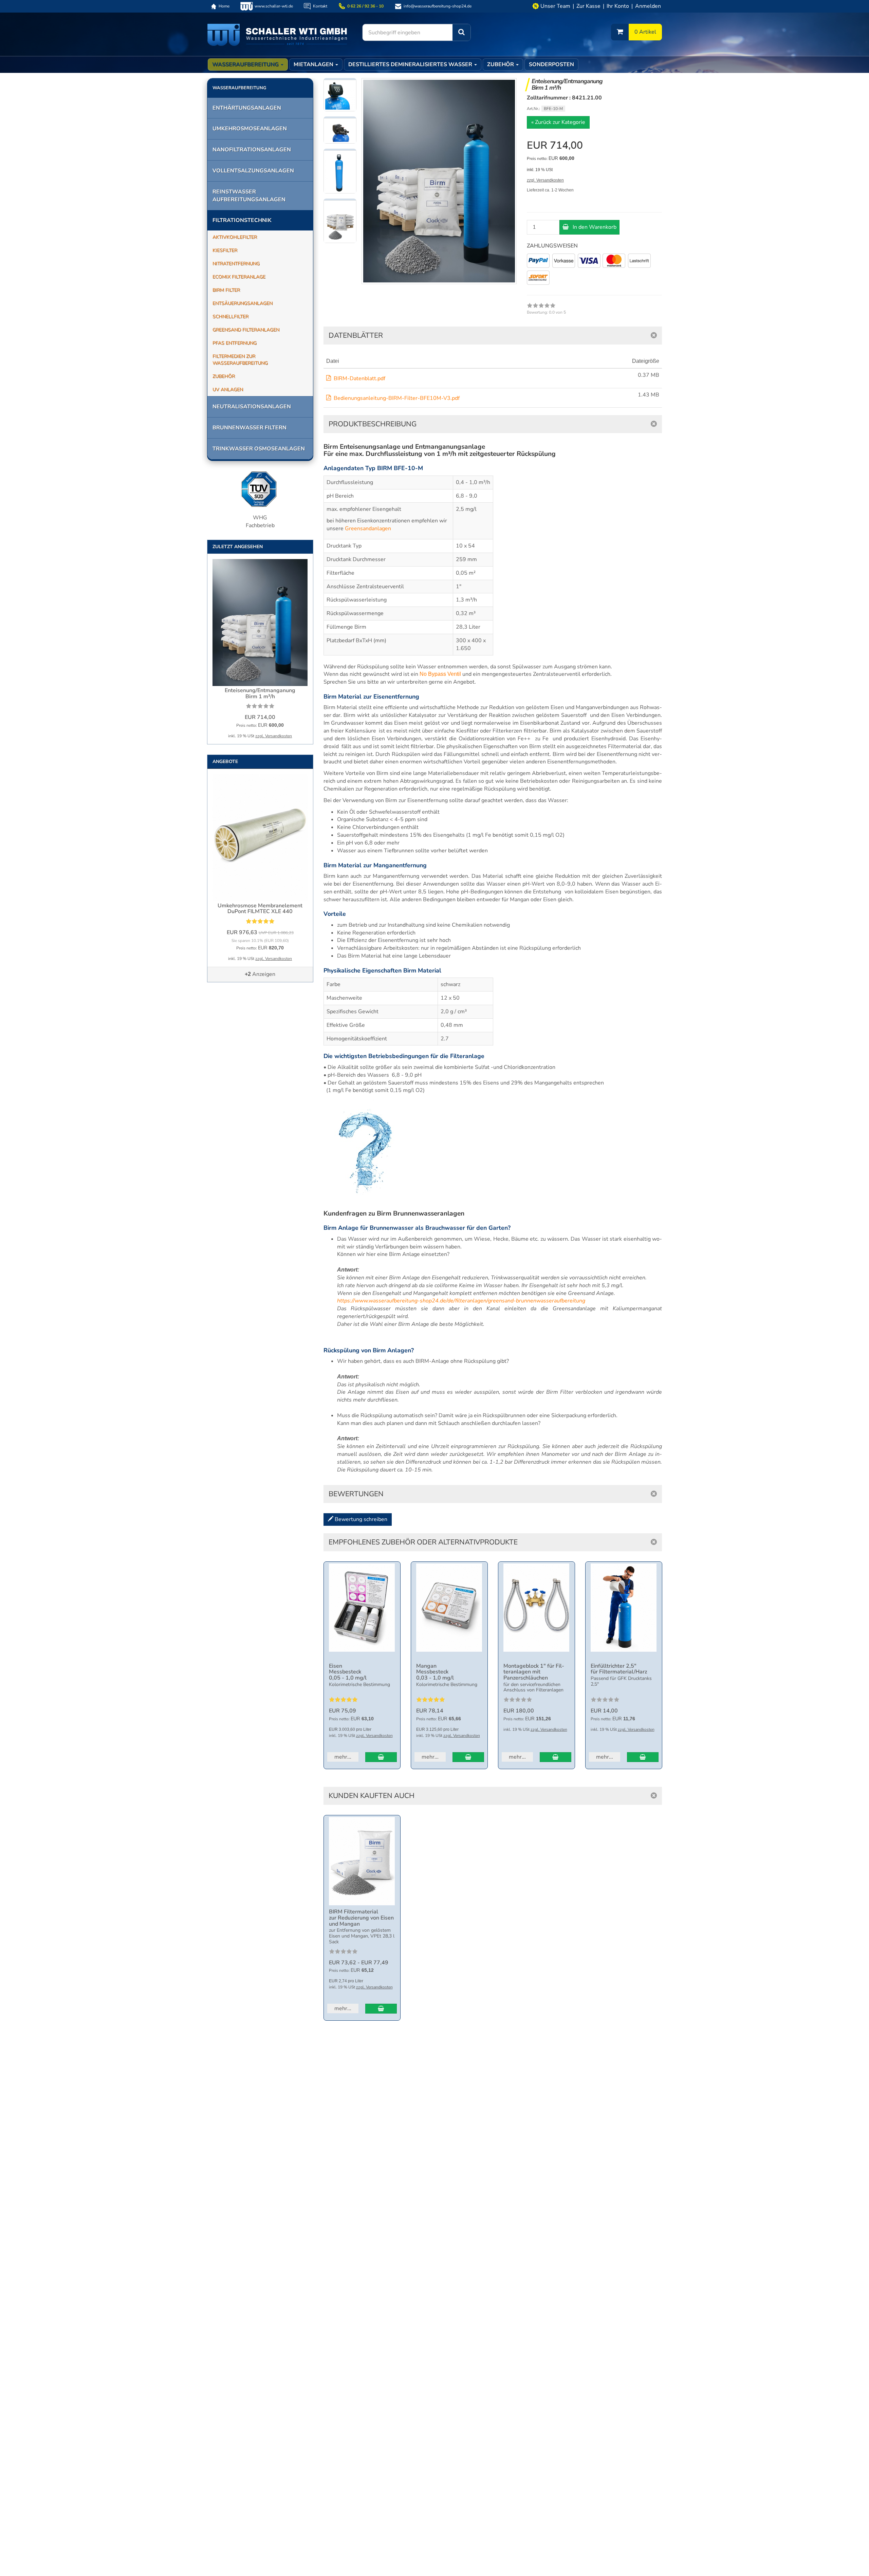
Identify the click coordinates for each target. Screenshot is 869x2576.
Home (224, 6)
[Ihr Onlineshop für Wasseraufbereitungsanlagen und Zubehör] (277, 34)
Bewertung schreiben (360, 1519)
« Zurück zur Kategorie (558, 122)
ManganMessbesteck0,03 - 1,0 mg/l (435, 1672)
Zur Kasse (588, 6)
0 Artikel (645, 32)
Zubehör (501, 64)
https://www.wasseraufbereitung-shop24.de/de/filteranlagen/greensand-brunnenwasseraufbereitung (461, 1301)
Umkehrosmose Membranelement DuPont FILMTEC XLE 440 (260, 909)
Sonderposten (551, 64)
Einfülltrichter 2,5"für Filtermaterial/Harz (619, 1669)
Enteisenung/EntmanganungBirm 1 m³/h (260, 693)
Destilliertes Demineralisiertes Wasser (411, 64)
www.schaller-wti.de (274, 6)
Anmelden (648, 6)
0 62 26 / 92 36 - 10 (365, 6)
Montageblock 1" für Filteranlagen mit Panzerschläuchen (534, 1672)
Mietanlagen (314, 64)
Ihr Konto (618, 6)
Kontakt (320, 6)
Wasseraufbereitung (246, 64)
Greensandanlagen (368, 529)
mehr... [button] (343, 1757)
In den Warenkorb (594, 227)
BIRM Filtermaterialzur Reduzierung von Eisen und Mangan (361, 1918)
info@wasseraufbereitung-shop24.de (438, 6)
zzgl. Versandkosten (545, 180)
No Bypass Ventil (440, 674)
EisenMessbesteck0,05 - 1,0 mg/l (348, 1672)
